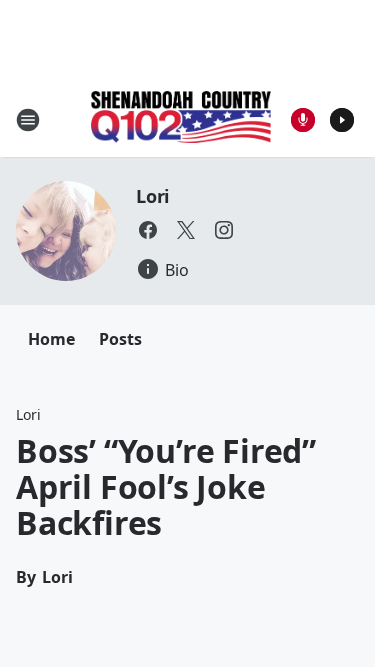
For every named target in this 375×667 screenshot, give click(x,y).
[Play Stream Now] (342, 120)
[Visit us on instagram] (224, 230)
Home (51, 339)
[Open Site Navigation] (28, 120)
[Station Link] (181, 119)
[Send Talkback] (303, 120)
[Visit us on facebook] (148, 230)
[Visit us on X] (186, 230)
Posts (120, 339)
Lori (152, 196)
